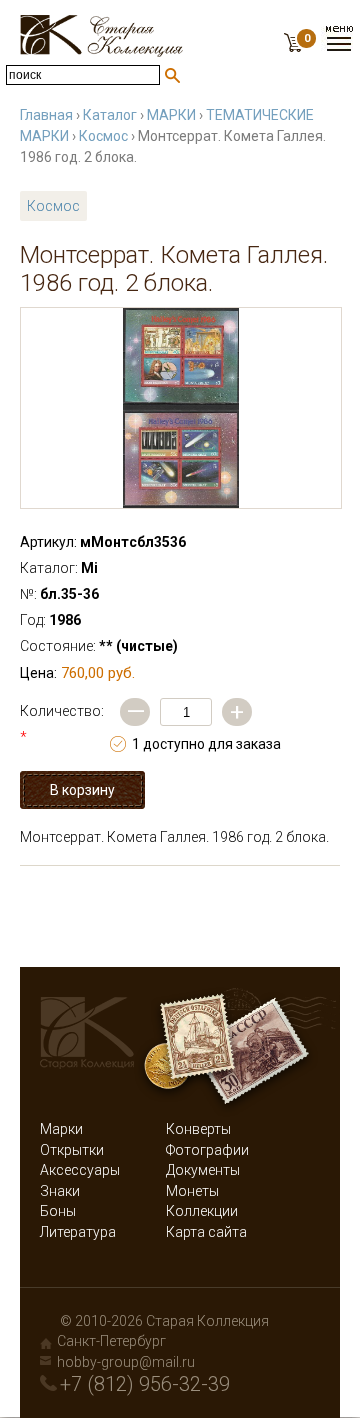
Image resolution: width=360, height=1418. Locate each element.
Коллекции (202, 1211)
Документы (203, 1170)
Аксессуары (80, 1170)
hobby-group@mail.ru (126, 1362)
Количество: (62, 724)
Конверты (198, 1129)
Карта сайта (206, 1232)
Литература (78, 1232)
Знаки (60, 1191)
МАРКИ (171, 115)
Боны (58, 1211)
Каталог (110, 115)
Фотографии (207, 1150)
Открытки (72, 1150)
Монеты (192, 1191)
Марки (61, 1129)
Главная (46, 115)
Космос (103, 136)
